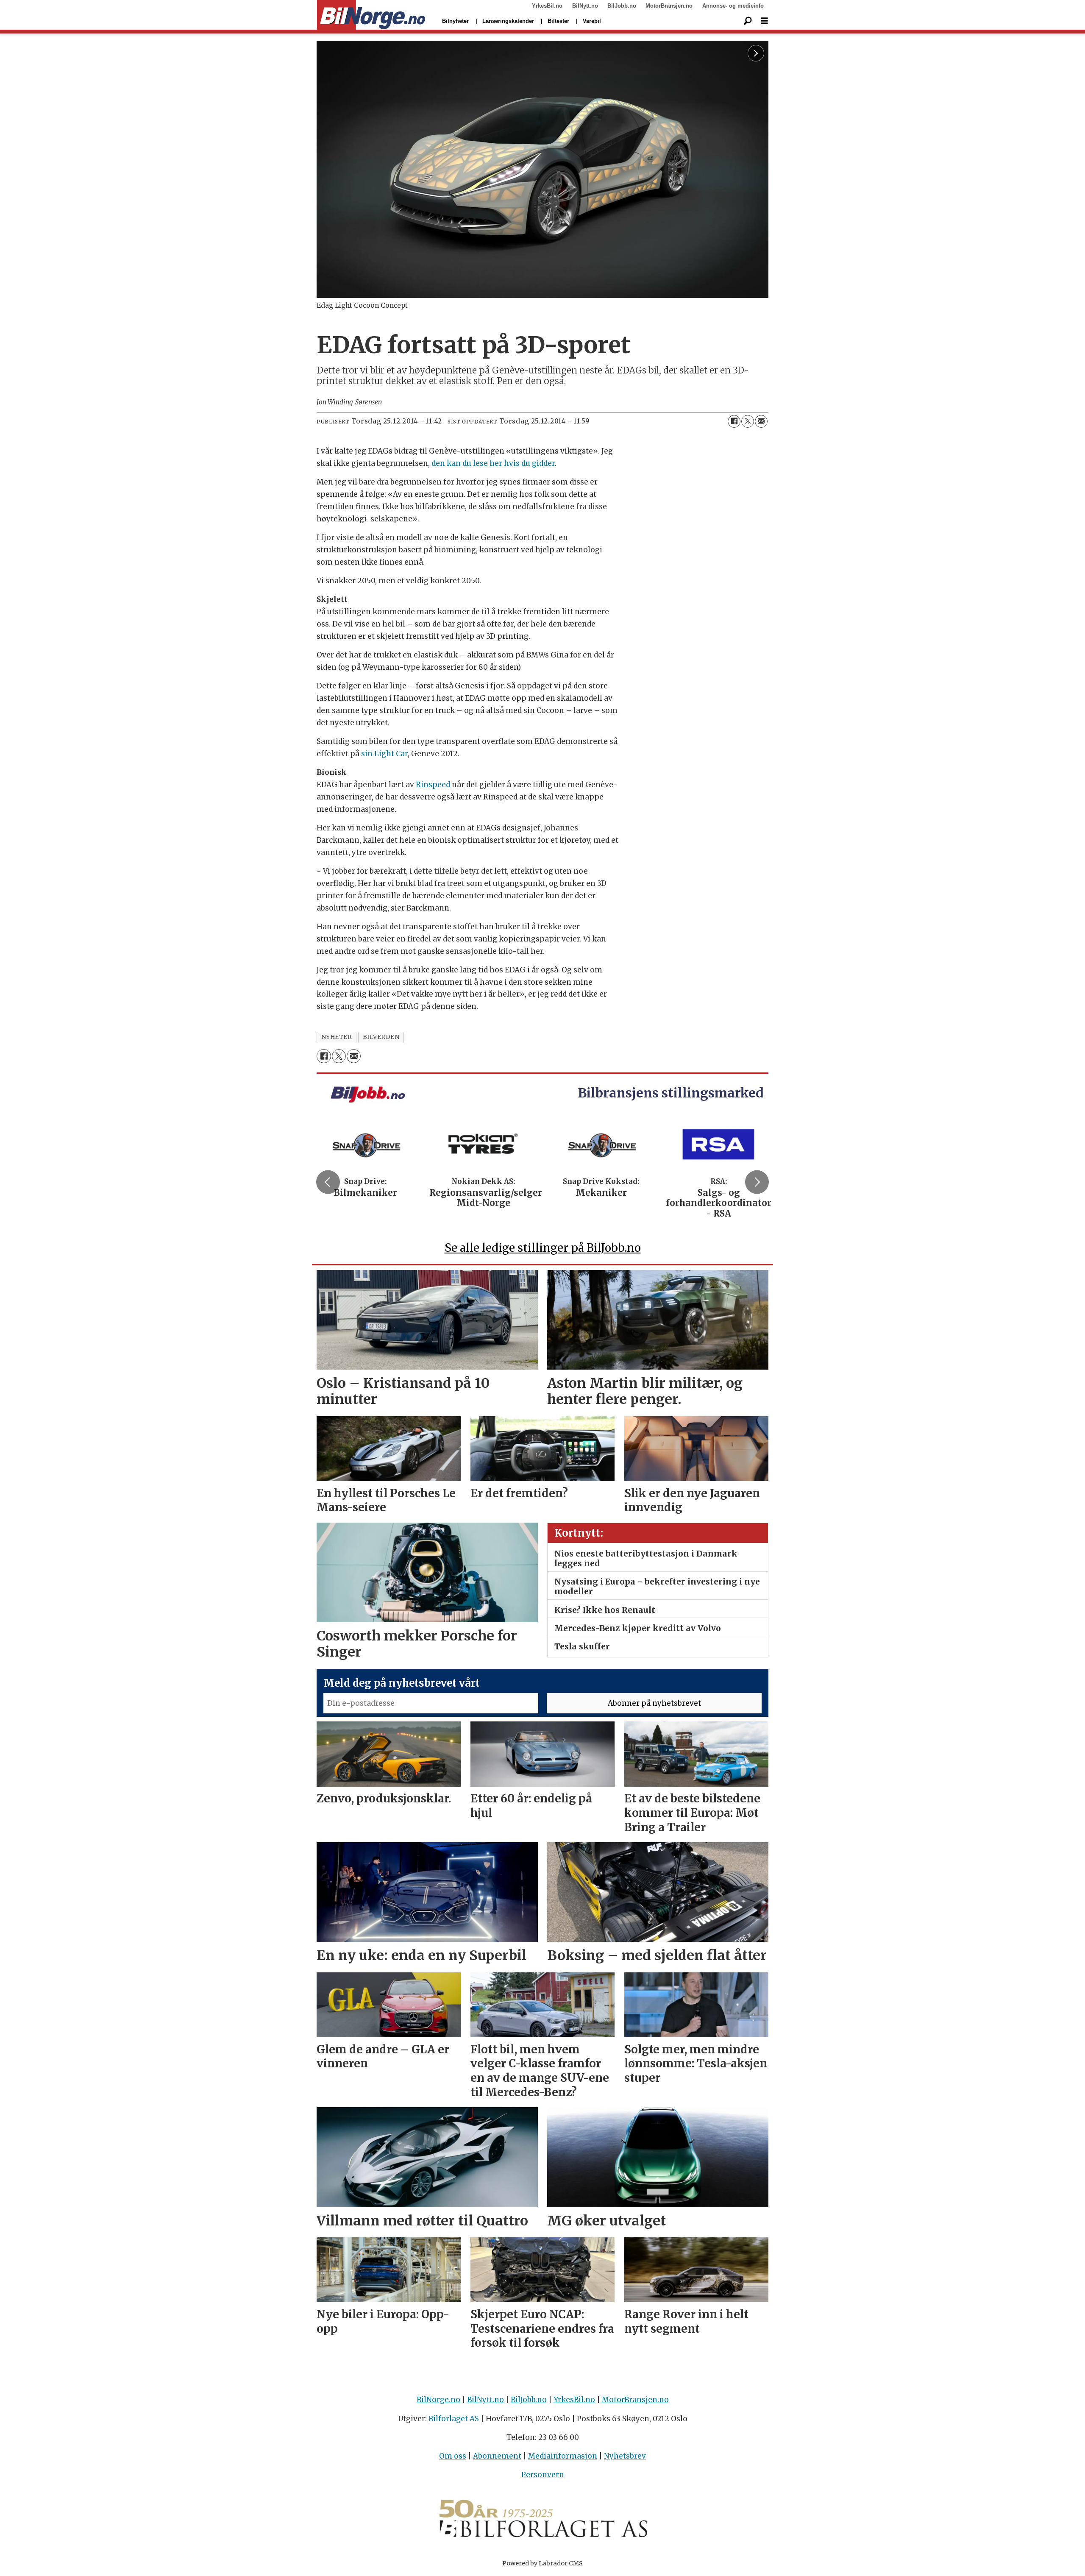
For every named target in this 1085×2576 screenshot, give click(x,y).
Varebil (592, 21)
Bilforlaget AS (454, 2419)
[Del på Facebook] (734, 421)
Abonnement (497, 2456)
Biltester (558, 21)
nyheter (337, 1037)
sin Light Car (384, 754)
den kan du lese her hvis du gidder (493, 463)
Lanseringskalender (508, 21)
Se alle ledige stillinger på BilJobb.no (543, 1248)
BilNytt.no (585, 6)
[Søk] (748, 21)
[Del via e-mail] (761, 421)
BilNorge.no (438, 2400)
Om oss (453, 2456)
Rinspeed (433, 785)
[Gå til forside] (371, 15)
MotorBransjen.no (669, 6)
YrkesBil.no (547, 6)
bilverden (381, 1037)
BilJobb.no (622, 6)
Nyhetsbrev (625, 2456)
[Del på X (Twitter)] (748, 421)
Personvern (543, 2475)
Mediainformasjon (563, 2456)
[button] (328, 1182)
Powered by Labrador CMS (542, 2563)
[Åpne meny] (765, 21)
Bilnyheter (455, 21)
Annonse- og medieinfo (733, 6)
